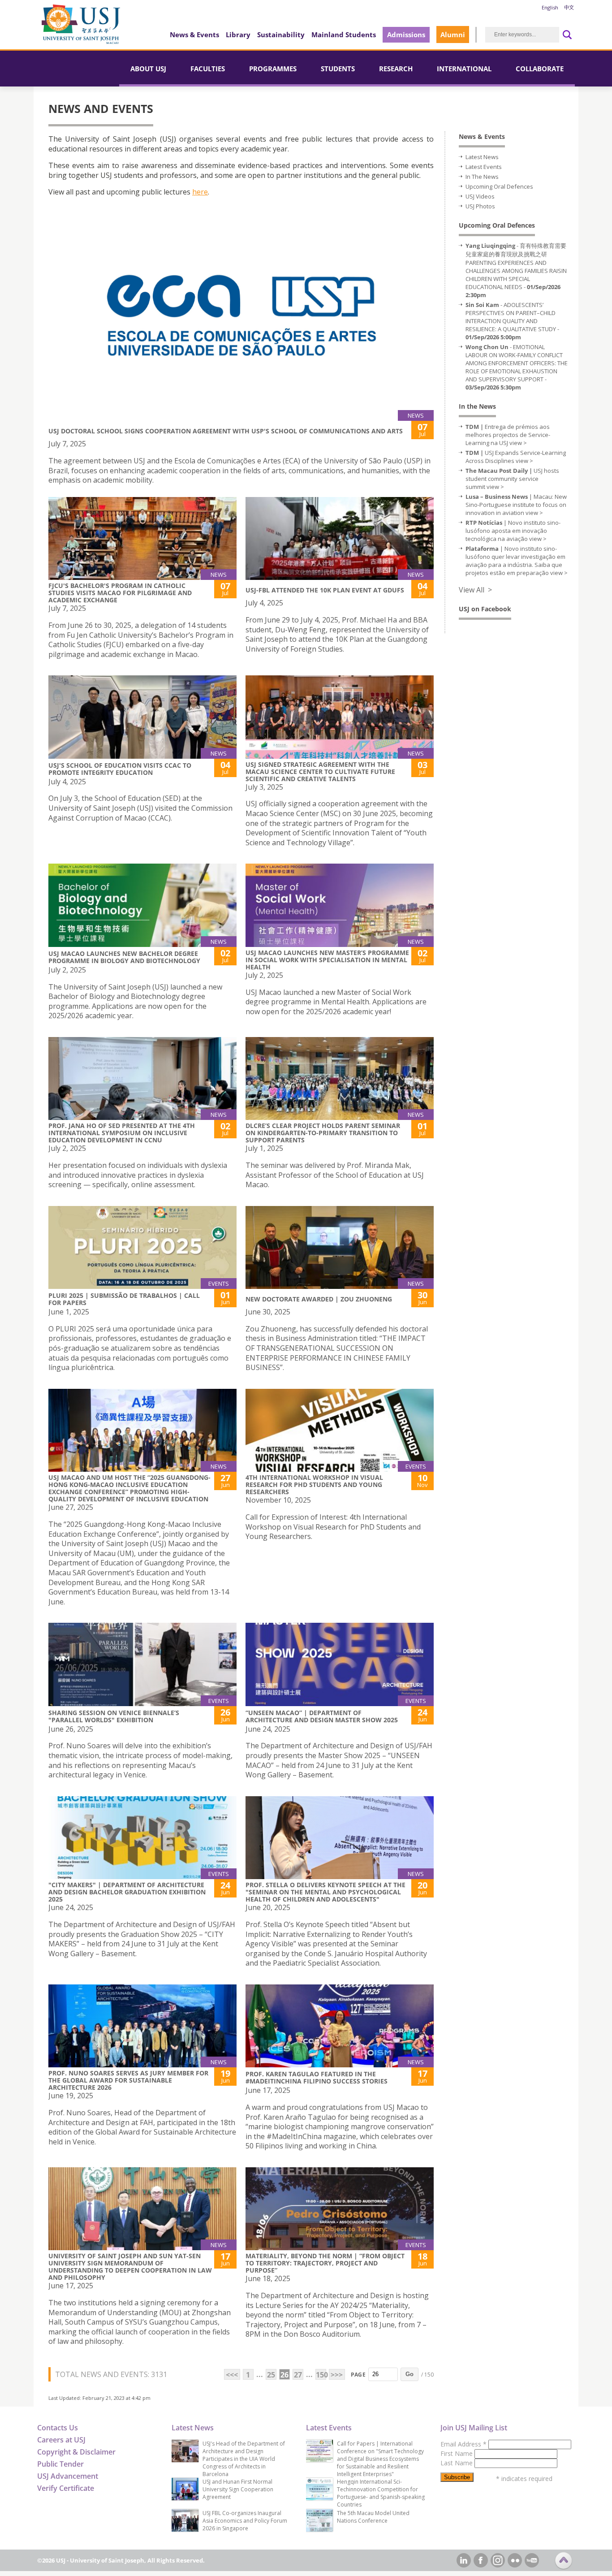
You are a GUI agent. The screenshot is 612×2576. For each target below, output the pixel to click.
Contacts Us (58, 2428)
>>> (337, 2375)
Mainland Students (344, 35)
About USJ (148, 69)
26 (284, 2375)
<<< (232, 2375)
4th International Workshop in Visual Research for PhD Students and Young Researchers (314, 1485)
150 (321, 2375)
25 (271, 2375)
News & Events (194, 35)
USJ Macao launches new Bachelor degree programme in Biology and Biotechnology (124, 957)
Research (396, 69)
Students (338, 69)
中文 (569, 7)
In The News (482, 177)
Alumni (453, 35)
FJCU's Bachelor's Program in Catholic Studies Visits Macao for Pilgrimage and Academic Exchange (120, 593)
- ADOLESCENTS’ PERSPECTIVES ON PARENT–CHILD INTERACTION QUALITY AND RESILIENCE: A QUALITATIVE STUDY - (512, 321)
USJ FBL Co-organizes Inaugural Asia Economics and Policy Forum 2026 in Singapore (245, 2521)
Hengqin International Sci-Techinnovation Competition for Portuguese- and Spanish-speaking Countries (381, 2493)
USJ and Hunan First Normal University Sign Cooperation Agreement (238, 2489)
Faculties (208, 69)
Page (358, 2375)
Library (238, 35)
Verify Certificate (66, 2488)
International (464, 69)
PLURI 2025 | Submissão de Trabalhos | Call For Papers (124, 1299)
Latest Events (484, 167)
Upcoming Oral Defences (499, 186)
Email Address (463, 2444)
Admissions (406, 35)
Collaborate (540, 69)
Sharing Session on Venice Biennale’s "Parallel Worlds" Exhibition (114, 1716)
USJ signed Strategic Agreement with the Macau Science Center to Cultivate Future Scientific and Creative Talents (320, 772)
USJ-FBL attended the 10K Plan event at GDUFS (325, 590)
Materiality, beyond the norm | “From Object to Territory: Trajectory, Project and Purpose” (325, 2263)
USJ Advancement (68, 2476)
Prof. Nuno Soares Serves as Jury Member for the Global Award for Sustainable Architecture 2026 (128, 2080)
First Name (457, 2453)
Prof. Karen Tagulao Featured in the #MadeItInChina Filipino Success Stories (317, 2077)
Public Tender (60, 2464)
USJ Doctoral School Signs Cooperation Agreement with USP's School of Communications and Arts (226, 431)
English (550, 7)
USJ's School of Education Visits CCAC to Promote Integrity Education (120, 769)
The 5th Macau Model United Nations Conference (373, 2517)
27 (298, 2375)
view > (518, 443)
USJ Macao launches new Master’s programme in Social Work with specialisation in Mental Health (327, 960)
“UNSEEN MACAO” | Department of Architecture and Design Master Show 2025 (322, 1716)
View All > (475, 590)
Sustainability (281, 35)
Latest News (482, 157)
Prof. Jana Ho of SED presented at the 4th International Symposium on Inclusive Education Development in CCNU (122, 1133)
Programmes (273, 69)
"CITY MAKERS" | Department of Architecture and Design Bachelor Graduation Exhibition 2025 (127, 1892)
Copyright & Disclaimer (76, 2452)
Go (409, 2374)
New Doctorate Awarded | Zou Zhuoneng (319, 1299)
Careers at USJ (61, 2440)
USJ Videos (480, 196)
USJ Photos (480, 206)
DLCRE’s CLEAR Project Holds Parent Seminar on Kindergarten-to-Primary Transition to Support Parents (323, 1133)
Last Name (457, 2463)
